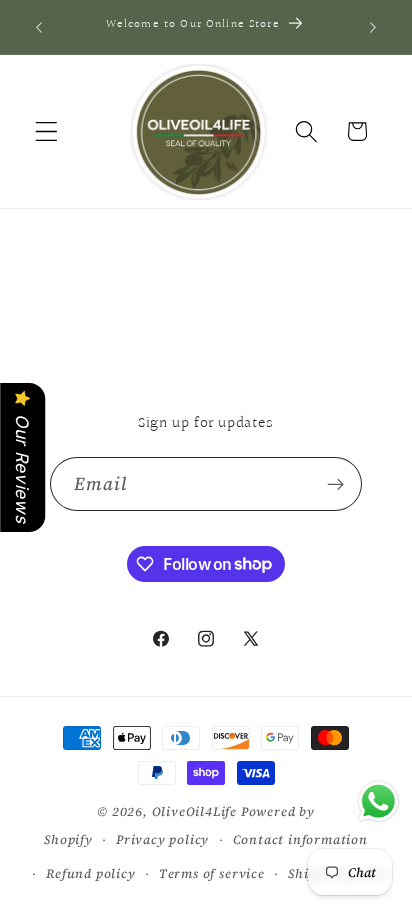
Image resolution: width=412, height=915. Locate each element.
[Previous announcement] (39, 27)
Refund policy (90, 873)
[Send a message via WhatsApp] (378, 801)
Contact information (300, 839)
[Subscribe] (336, 484)
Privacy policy (162, 839)
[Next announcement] (373, 27)
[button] (46, 131)
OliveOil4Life (194, 811)
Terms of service (212, 873)
